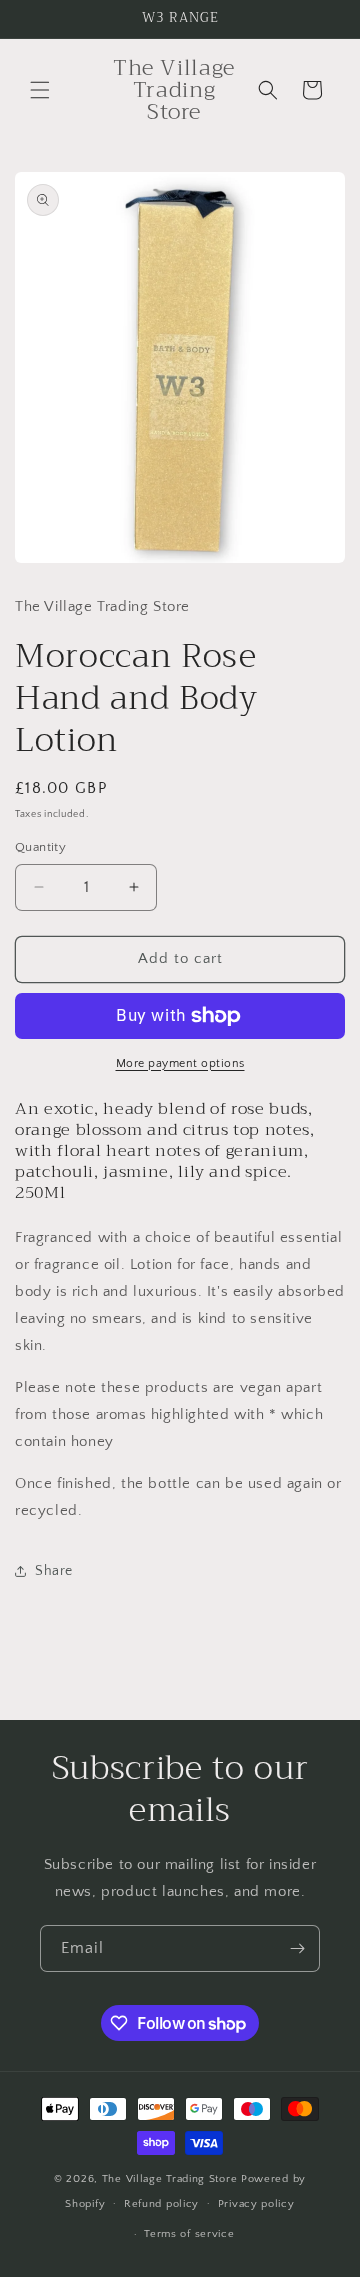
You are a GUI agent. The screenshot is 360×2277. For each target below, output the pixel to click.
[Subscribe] (297, 1948)
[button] (40, 90)
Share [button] (54, 1571)
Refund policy (161, 2204)
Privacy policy (256, 2204)
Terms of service (189, 2234)
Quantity (40, 847)
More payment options (180, 1063)
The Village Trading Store (171, 2179)
